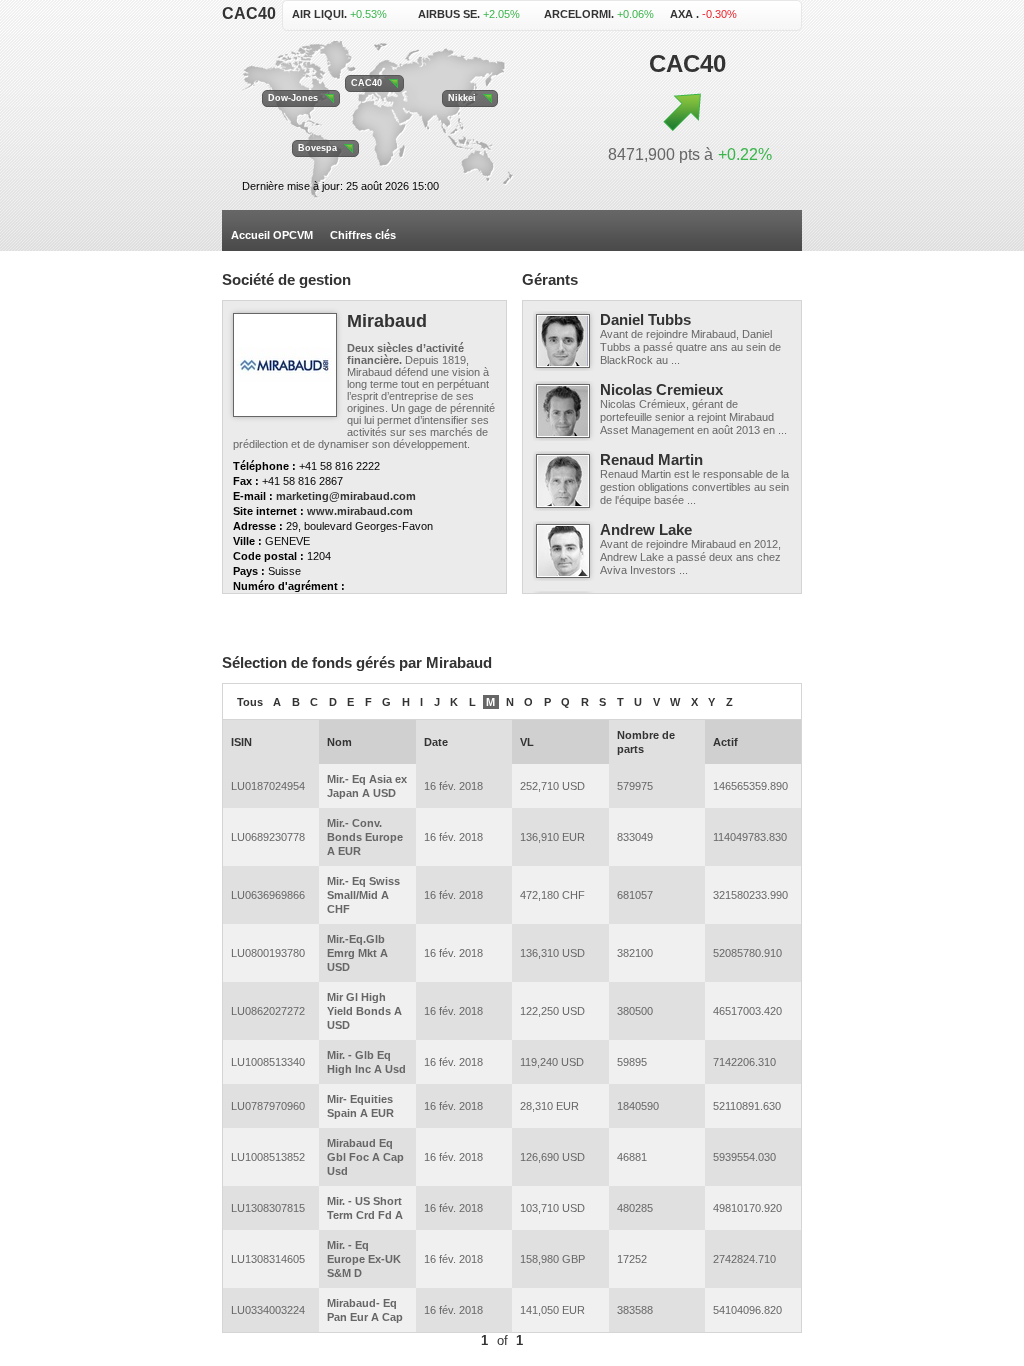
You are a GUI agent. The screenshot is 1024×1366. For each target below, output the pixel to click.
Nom (339, 742)
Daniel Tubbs (645, 319)
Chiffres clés (363, 235)
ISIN (241, 742)
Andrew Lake (646, 529)
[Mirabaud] (285, 365)
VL (527, 742)
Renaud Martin (651, 459)
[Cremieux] (563, 411)
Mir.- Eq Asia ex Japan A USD (367, 786)
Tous (250, 702)
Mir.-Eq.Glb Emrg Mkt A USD (357, 953)
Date (436, 742)
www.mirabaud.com (360, 511)
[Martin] (563, 481)
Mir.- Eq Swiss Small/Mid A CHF (363, 895)
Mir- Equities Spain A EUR (360, 1106)
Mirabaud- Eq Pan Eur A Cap (365, 1310)
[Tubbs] (563, 341)
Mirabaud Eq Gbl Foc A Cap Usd (365, 1157)
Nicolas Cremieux (661, 389)
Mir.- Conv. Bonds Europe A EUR (365, 837)
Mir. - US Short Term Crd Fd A (365, 1208)
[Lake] (563, 551)
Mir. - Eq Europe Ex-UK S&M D (364, 1259)
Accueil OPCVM (272, 235)
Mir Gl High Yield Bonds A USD (364, 1011)
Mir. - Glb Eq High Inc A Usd (366, 1062)
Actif (725, 742)
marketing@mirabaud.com (346, 496)
